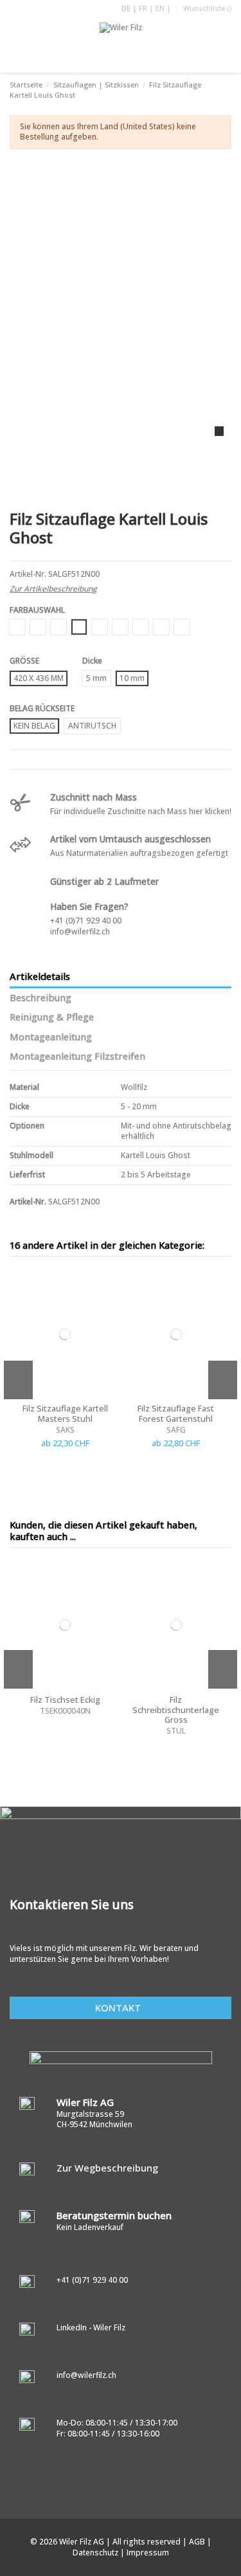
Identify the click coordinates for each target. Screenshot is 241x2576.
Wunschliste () (207, 8)
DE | (130, 8)
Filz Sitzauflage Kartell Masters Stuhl (65, 1413)
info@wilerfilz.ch (80, 931)
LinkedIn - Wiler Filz (91, 2327)
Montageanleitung (51, 1037)
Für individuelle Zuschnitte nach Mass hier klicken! (141, 811)
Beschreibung (40, 998)
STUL (176, 1731)
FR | (147, 8)
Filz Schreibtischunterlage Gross (176, 1710)
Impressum (148, 2553)
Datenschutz (96, 2553)
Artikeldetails (40, 977)
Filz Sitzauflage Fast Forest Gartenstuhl (176, 1413)
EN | (163, 8)
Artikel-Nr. (28, 574)
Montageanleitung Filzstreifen (77, 1057)
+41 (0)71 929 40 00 (86, 921)
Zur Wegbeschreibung (107, 2168)
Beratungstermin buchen (114, 2215)
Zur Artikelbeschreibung (53, 589)
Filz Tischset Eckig (65, 1700)
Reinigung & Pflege (52, 1017)
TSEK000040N (65, 1711)
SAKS (65, 1430)
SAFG (176, 1430)
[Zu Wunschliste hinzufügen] (109, 1283)
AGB (198, 2542)
